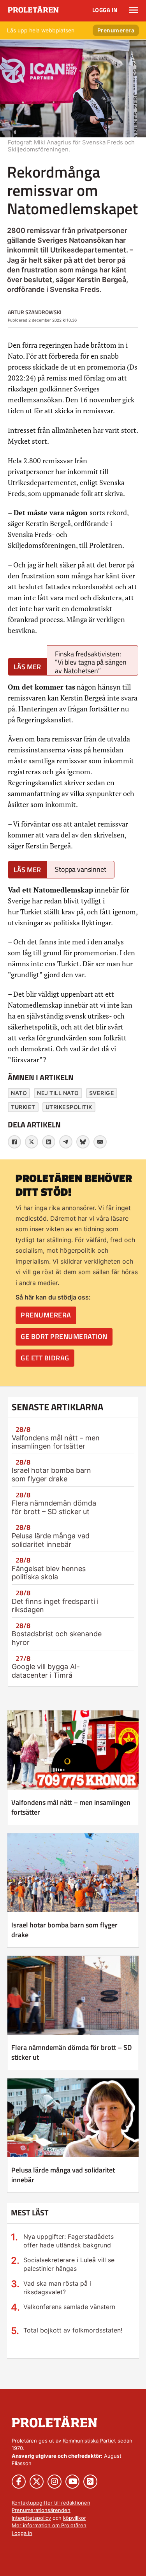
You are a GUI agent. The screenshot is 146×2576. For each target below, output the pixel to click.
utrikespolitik (69, 1107)
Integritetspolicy (31, 2518)
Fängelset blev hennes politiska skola (49, 1573)
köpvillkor (75, 2518)
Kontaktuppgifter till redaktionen (51, 2503)
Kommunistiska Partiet (89, 2441)
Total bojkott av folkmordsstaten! (73, 2330)
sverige (102, 1093)
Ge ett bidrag (45, 1358)
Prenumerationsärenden (41, 2510)
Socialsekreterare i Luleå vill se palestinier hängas (69, 2264)
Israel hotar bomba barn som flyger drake (51, 1475)
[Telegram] (66, 1142)
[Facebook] (14, 1142)
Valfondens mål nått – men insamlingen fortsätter (56, 1442)
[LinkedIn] (49, 1142)
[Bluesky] (83, 1142)
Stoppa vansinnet (81, 869)
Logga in (105, 10)
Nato (19, 1093)
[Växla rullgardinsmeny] (134, 10)
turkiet (23, 1107)
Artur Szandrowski (35, 312)
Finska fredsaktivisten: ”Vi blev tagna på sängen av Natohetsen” (91, 662)
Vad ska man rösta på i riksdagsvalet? (57, 2288)
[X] (32, 1142)
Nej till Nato (58, 1093)
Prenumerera (116, 30)
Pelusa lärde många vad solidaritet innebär (51, 1540)
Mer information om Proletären (49, 2525)
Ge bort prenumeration (64, 1336)
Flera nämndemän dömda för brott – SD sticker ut (54, 1507)
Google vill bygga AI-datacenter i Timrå (46, 1671)
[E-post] (100, 1142)
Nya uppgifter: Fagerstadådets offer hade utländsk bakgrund (69, 2241)
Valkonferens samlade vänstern (69, 2307)
